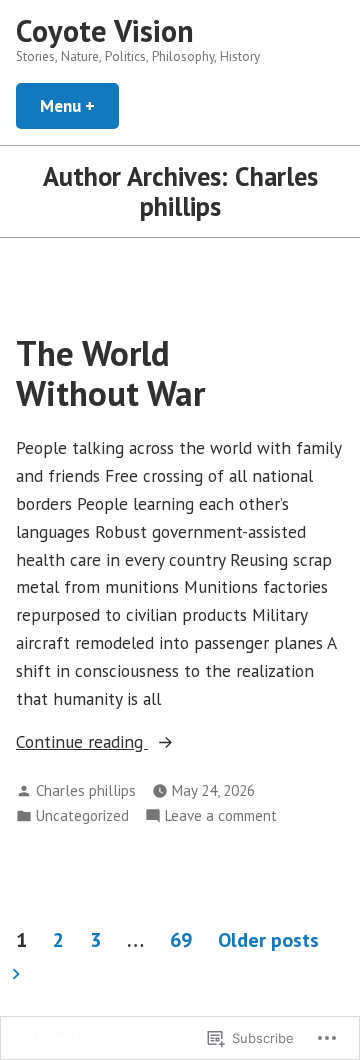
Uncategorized (82, 815)
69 (181, 940)
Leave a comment (221, 816)
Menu (79, 105)
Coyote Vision (105, 30)
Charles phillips (86, 790)
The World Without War (110, 372)
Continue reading (82, 742)
